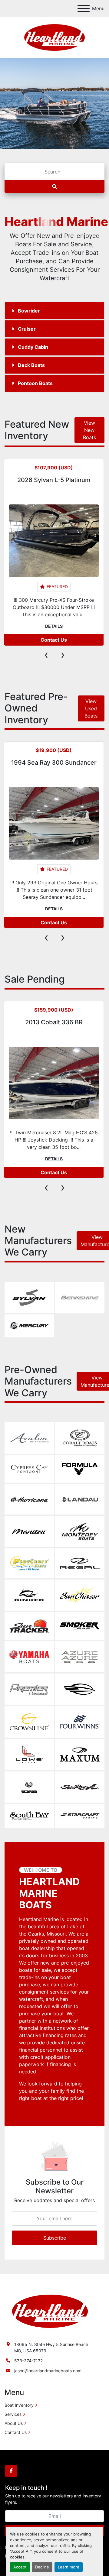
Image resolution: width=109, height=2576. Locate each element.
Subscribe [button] (55, 2238)
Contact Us (54, 640)
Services (13, 2414)
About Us (14, 2423)
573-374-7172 (28, 2361)
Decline (42, 2567)
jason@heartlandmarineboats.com (48, 2371)
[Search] (54, 186)
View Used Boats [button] (91, 708)
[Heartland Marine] (50, 2311)
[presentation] (46, 655)
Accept (20, 2567)
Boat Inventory (19, 2405)
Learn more (69, 2567)
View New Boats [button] (89, 430)
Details (54, 626)
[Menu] (84, 8)
